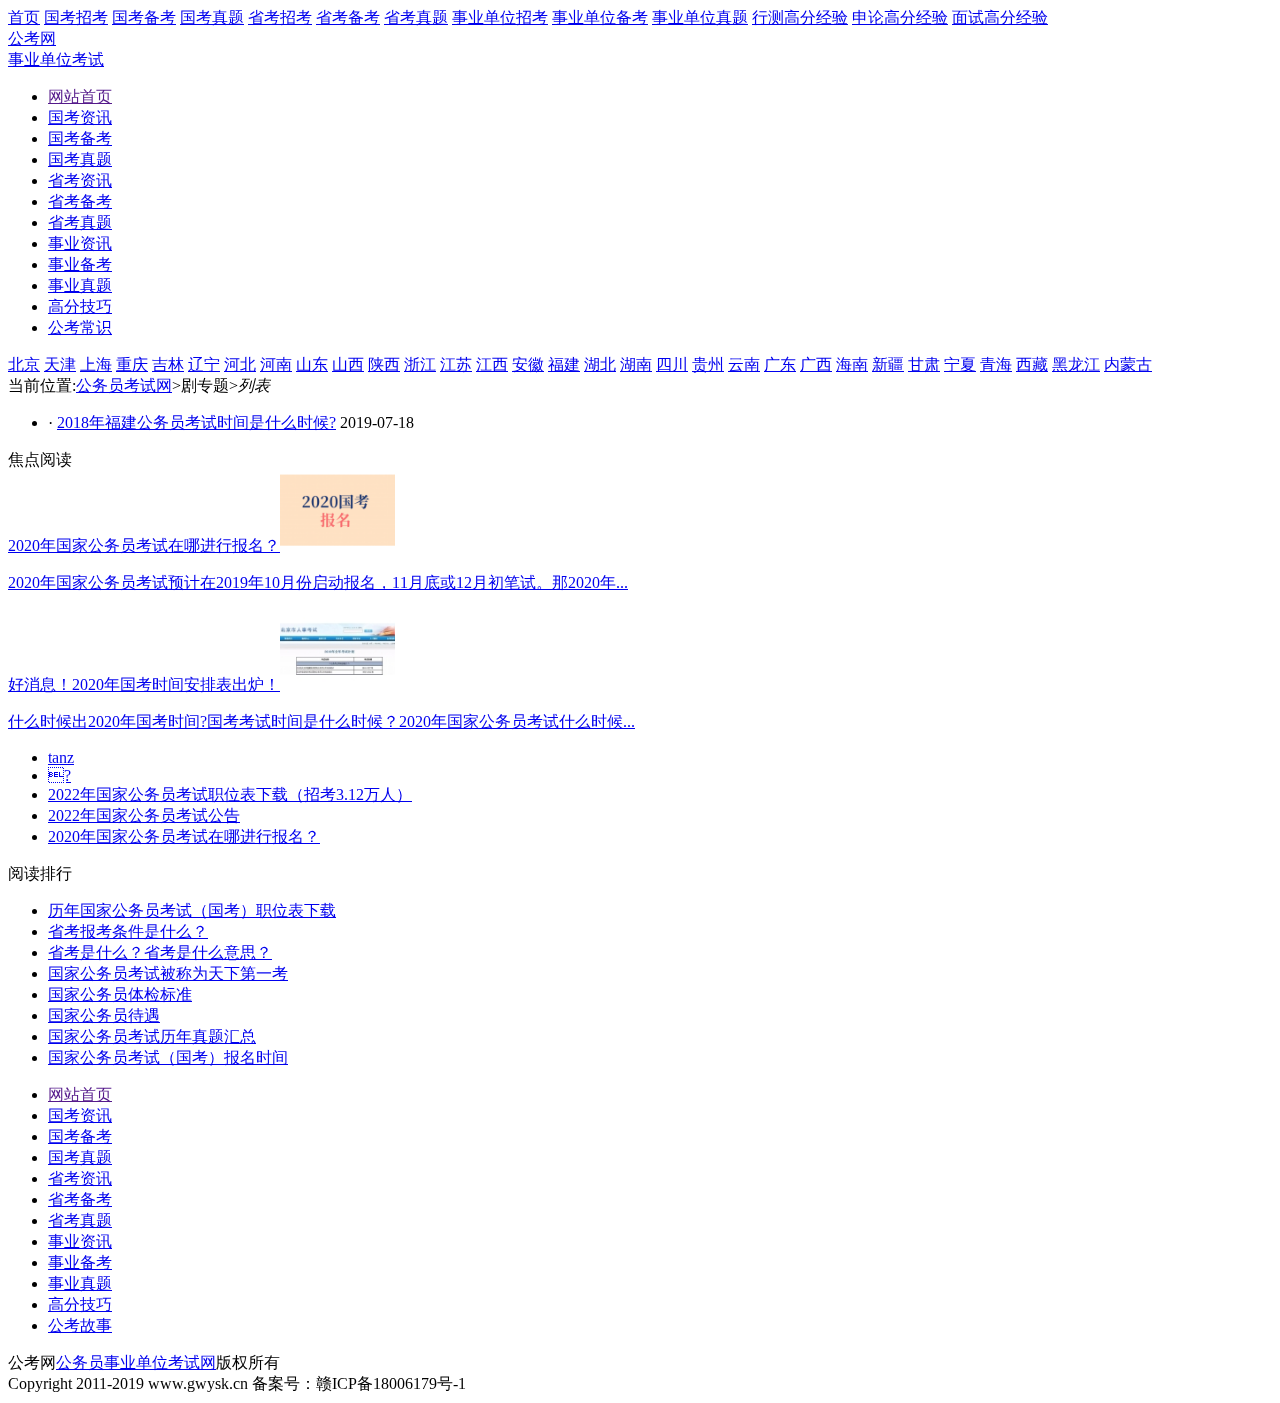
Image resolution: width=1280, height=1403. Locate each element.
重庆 (132, 364)
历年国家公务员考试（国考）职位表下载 (192, 910)
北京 (24, 364)
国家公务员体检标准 (120, 994)
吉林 (168, 364)
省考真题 (416, 17)
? (59, 775)
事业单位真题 (700, 17)
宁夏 (960, 364)
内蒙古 (1128, 364)
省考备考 (348, 17)
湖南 (636, 364)
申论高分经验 (900, 17)
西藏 (1032, 364)
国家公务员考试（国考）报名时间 (168, 1057)
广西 (816, 364)
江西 (492, 364)
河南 (276, 364)
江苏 (456, 364)
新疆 (888, 364)
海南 (852, 364)
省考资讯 (80, 1178)
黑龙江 (1076, 364)
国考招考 (76, 17)
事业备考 (80, 1262)
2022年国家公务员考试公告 (144, 815)
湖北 (600, 364)
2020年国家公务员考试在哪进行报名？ (184, 836)
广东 (780, 364)
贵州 (708, 364)
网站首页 (80, 1094)
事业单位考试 (56, 59)
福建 (564, 364)
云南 (744, 364)
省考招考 (280, 17)
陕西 (384, 364)
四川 (672, 364)
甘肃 (924, 364)
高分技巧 (80, 1304)
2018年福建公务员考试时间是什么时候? (196, 422)
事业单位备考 (600, 17)
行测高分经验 (800, 17)
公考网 (32, 38)
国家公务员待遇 (104, 1015)
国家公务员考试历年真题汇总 (152, 1036)
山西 (348, 364)
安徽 (528, 364)
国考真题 (212, 17)
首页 (24, 17)
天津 (60, 364)
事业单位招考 (500, 17)
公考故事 (80, 1325)
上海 (96, 364)
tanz (61, 757)
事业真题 (80, 1283)
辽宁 (204, 364)
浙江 (420, 364)
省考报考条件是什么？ (128, 931)
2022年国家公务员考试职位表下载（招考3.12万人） (230, 794)
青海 (996, 364)
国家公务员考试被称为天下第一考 (168, 973)
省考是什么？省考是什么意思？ (160, 952)
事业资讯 (80, 1241)
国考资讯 (80, 1115)
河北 (240, 364)
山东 (312, 364)
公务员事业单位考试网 (136, 1362)
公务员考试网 (124, 385)
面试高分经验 (1000, 17)
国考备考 (144, 17)
